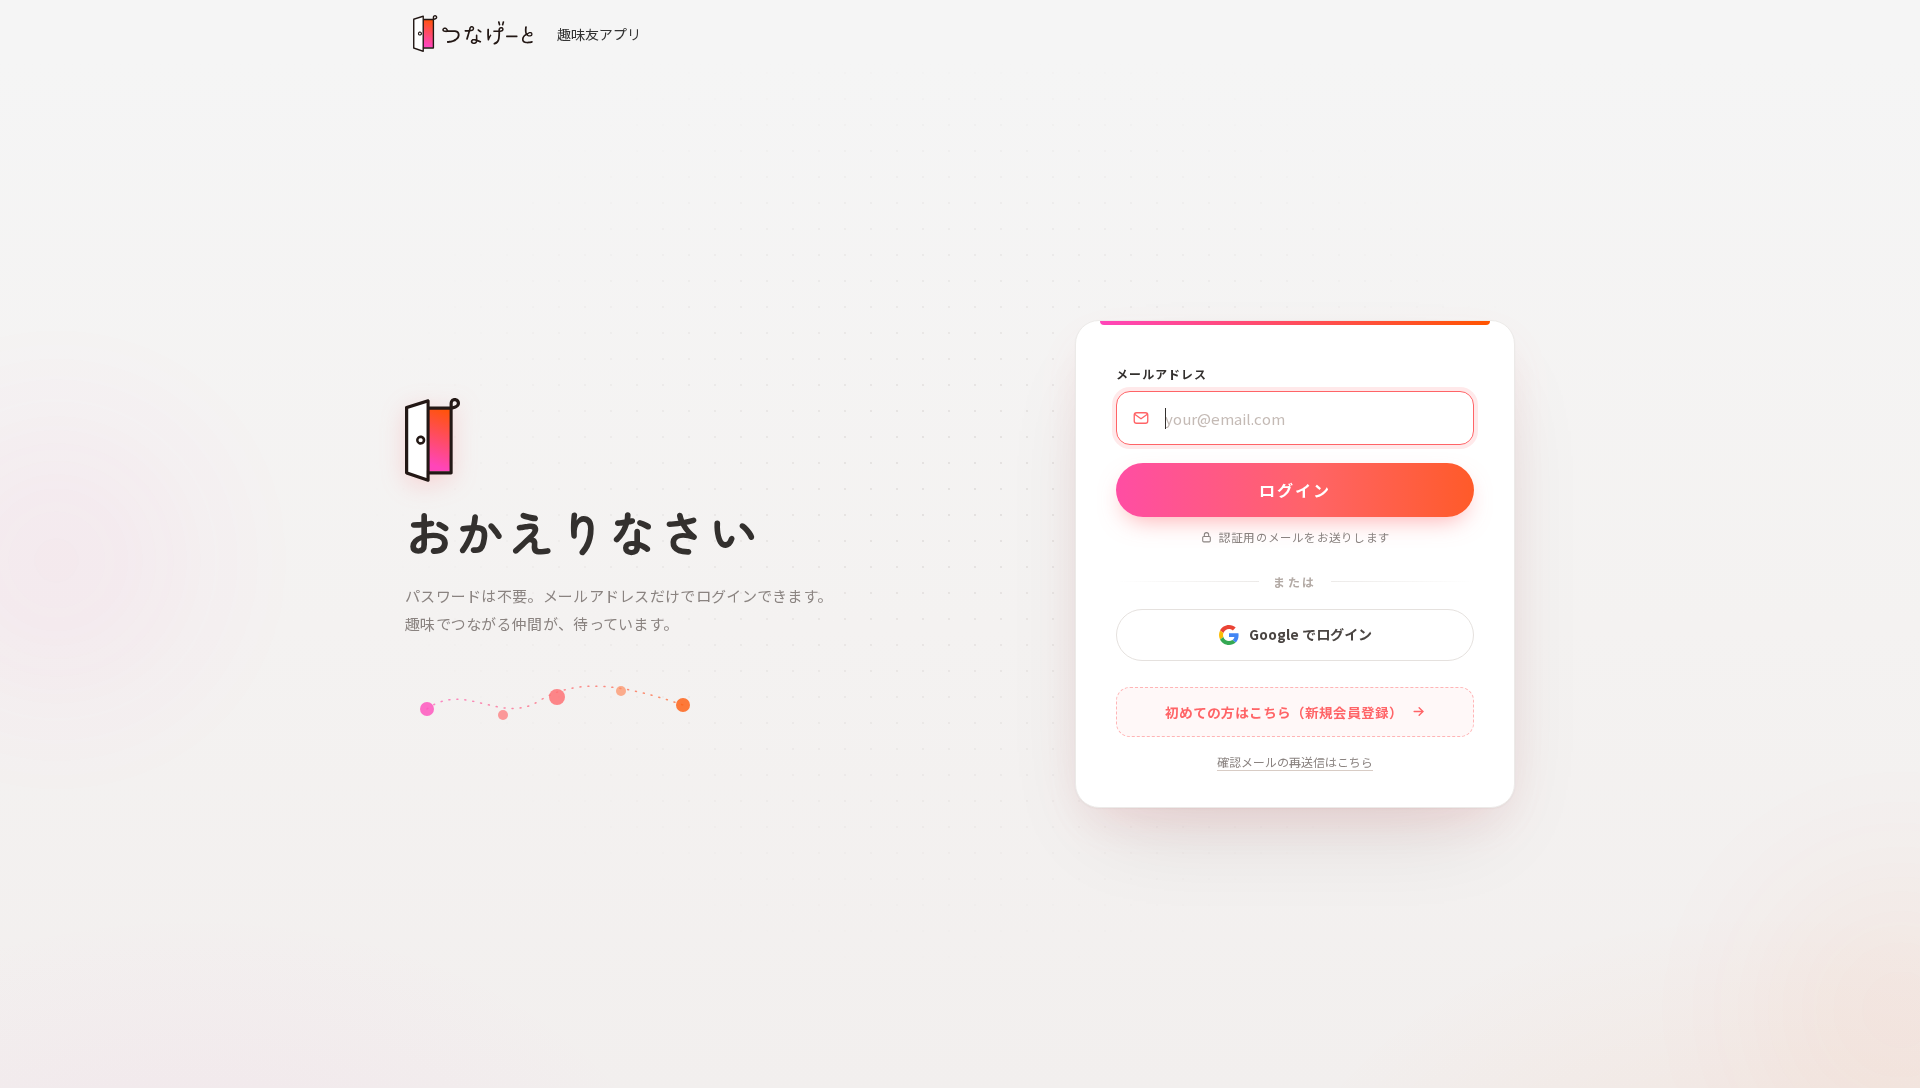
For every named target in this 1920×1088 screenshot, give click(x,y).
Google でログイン (1310, 634)
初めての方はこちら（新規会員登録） (1284, 712)
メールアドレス (1161, 373)
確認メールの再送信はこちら (1295, 761)
